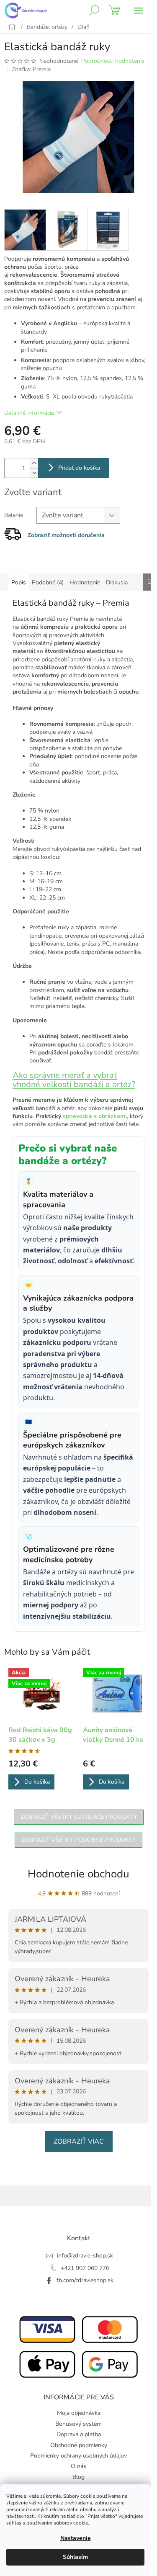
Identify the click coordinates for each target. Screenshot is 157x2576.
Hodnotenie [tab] (85, 582)
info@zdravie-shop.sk (85, 2256)
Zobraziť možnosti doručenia (66, 535)
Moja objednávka (79, 2413)
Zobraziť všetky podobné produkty (78, 1840)
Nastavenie (76, 2538)
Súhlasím (75, 2557)
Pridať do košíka (79, 468)
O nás (78, 2466)
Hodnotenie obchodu (78, 1874)
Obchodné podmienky (79, 2445)
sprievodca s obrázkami (95, 1116)
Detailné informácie (29, 413)
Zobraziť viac (79, 2142)
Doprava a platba (79, 2434)
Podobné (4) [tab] (48, 582)
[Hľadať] (94, 10)
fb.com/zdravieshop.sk (85, 2280)
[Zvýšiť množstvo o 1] (34, 463)
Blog (78, 2477)
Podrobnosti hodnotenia (113, 61)
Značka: (31, 69)
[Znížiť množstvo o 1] (34, 473)
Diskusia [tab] (117, 582)
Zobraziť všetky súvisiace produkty (79, 1817)
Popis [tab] (19, 582)
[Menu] (138, 10)
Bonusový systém (78, 2424)
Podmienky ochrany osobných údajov (78, 2456)
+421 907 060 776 (85, 2268)
